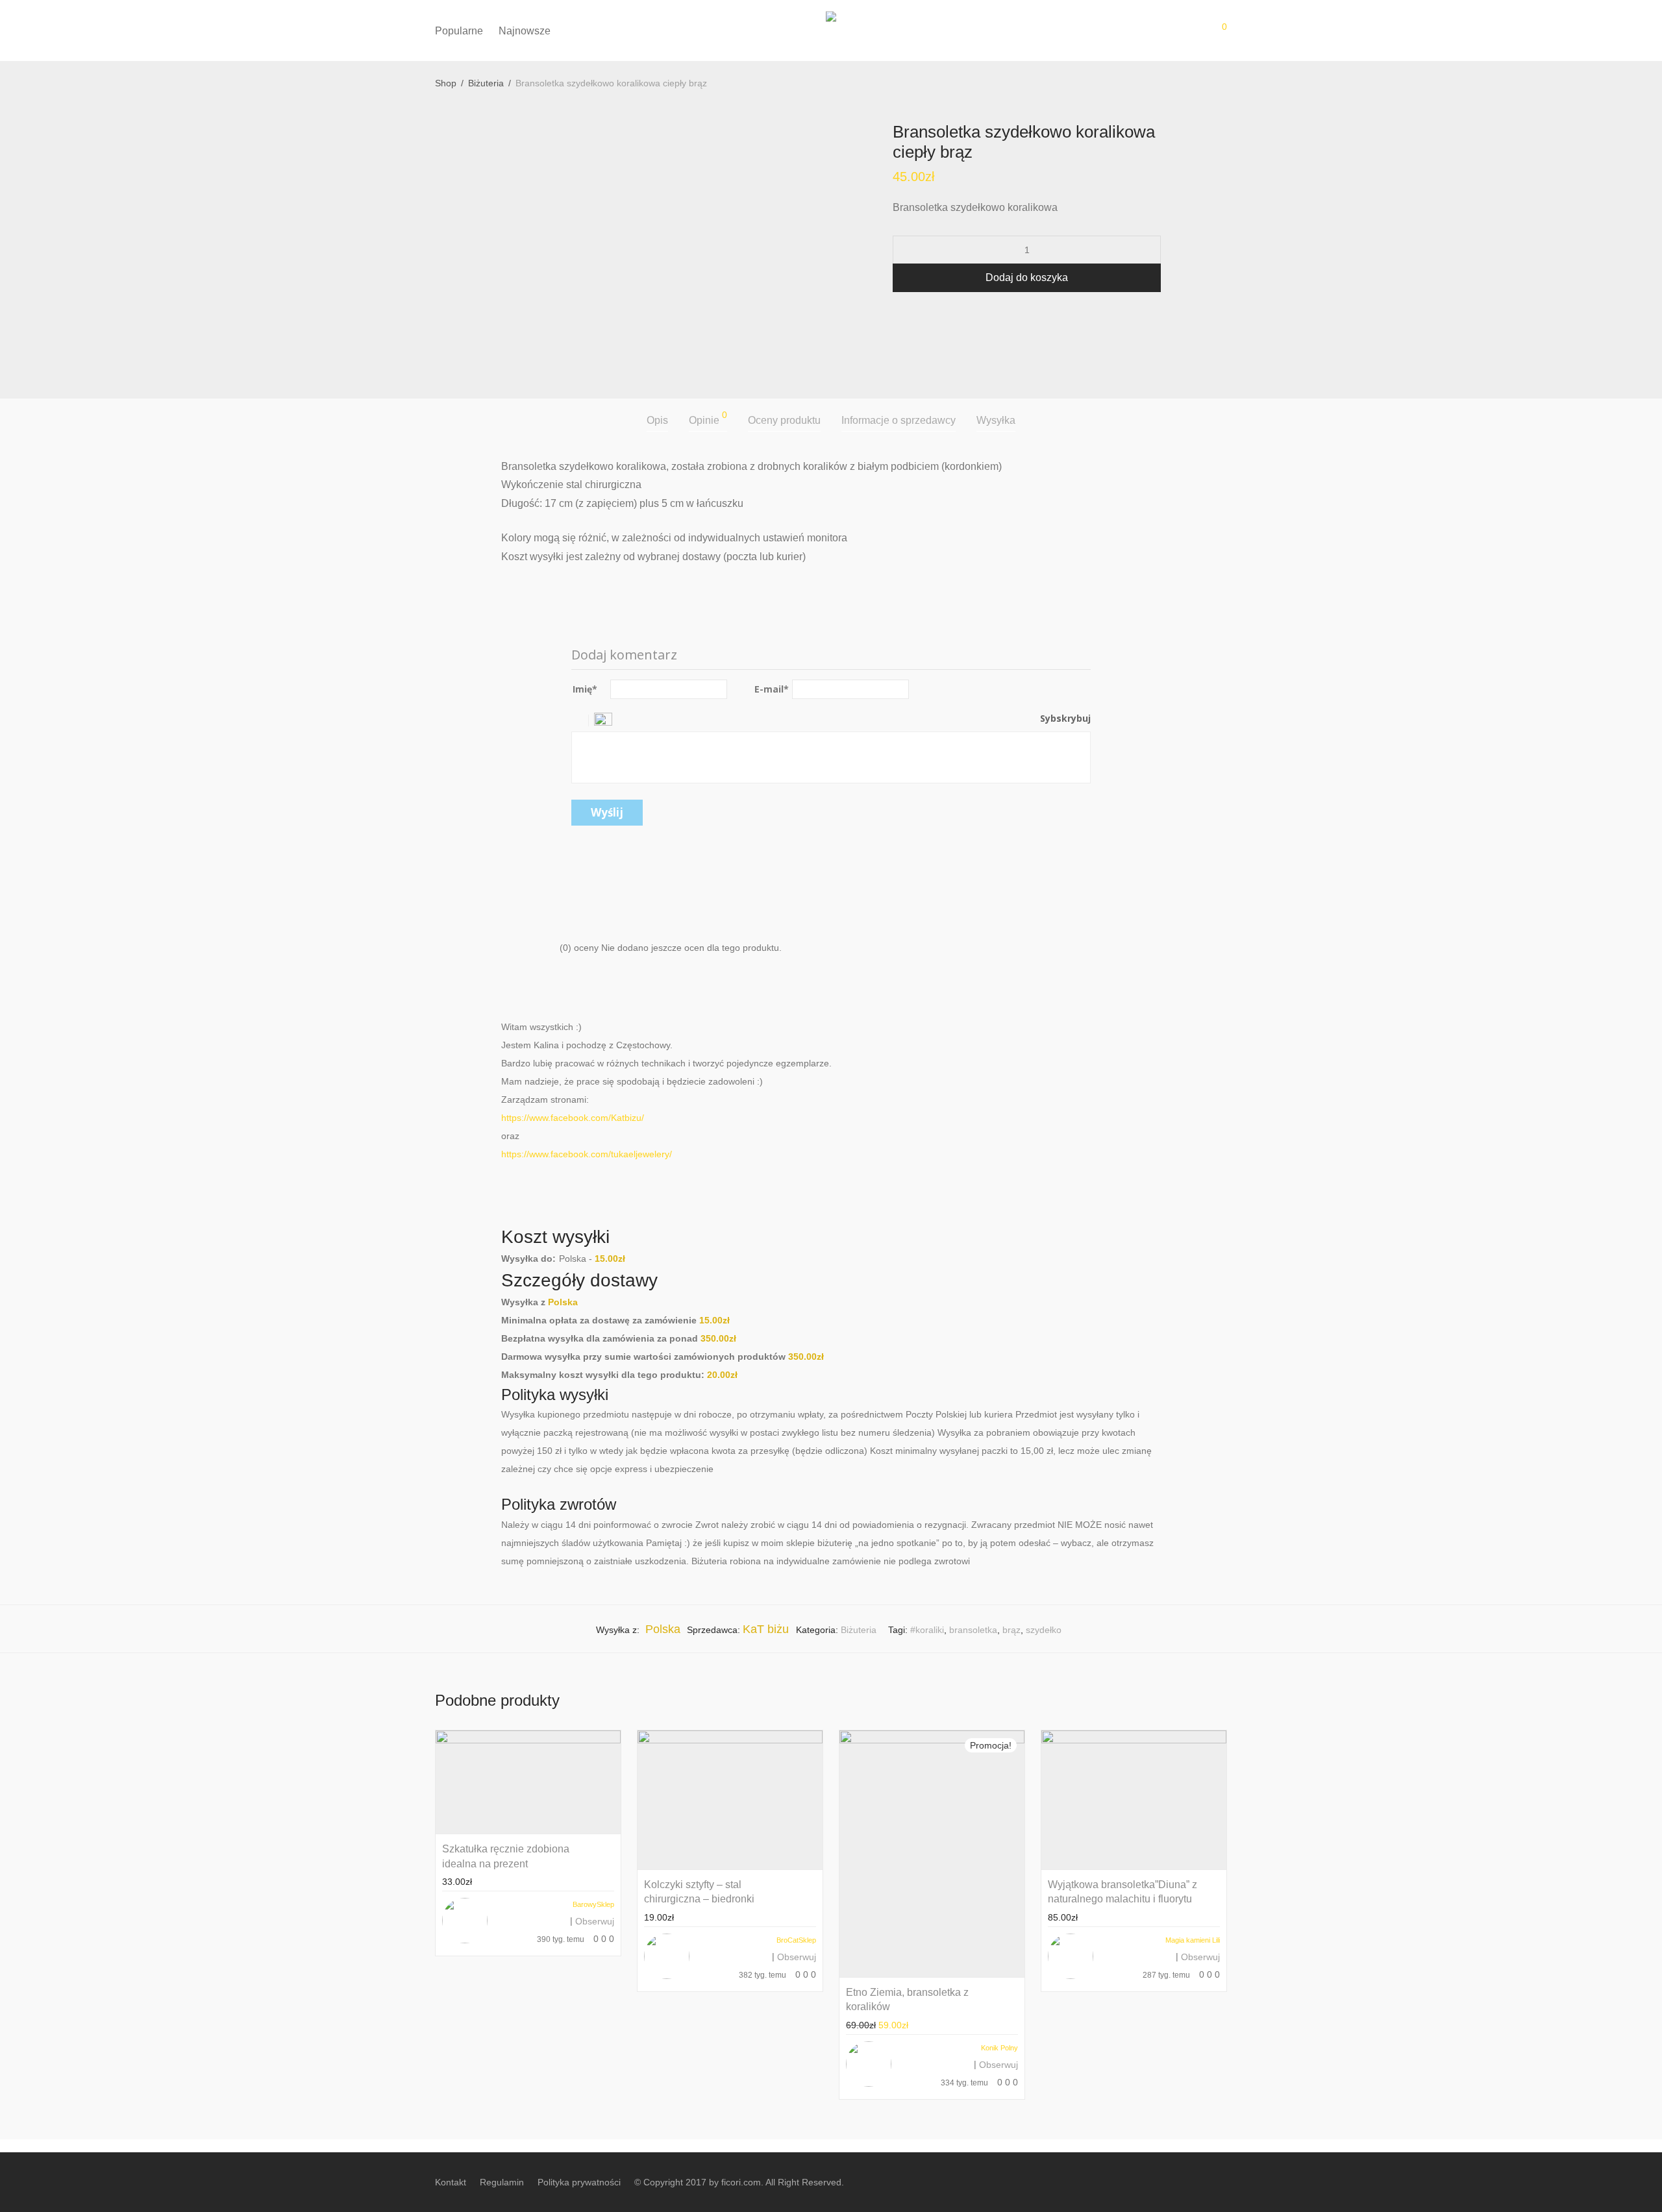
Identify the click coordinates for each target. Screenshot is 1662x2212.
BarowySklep (593, 1904)
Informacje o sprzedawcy (899, 420)
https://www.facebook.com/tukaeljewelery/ (587, 1154)
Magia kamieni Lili (1193, 1940)
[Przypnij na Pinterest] (935, 315)
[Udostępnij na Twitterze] (916, 315)
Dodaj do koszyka (1027, 277)
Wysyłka (996, 420)
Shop (446, 83)
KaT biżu (766, 1629)
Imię (585, 689)
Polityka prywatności (579, 2182)
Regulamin (502, 2182)
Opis (657, 420)
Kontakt (451, 2182)
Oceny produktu (784, 420)
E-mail (772, 689)
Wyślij (607, 812)
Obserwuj (595, 1921)
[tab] (657, 421)
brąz (1011, 1630)
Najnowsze (525, 31)
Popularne (459, 31)
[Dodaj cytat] (581, 718)
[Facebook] (1222, 2181)
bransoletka (973, 1630)
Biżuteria (486, 83)
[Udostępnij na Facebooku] (897, 315)
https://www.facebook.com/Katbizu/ (573, 1118)
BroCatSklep (796, 1940)
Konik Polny (999, 2048)
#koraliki (927, 1630)
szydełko (1044, 1630)
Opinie (708, 418)
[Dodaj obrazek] (603, 718)
